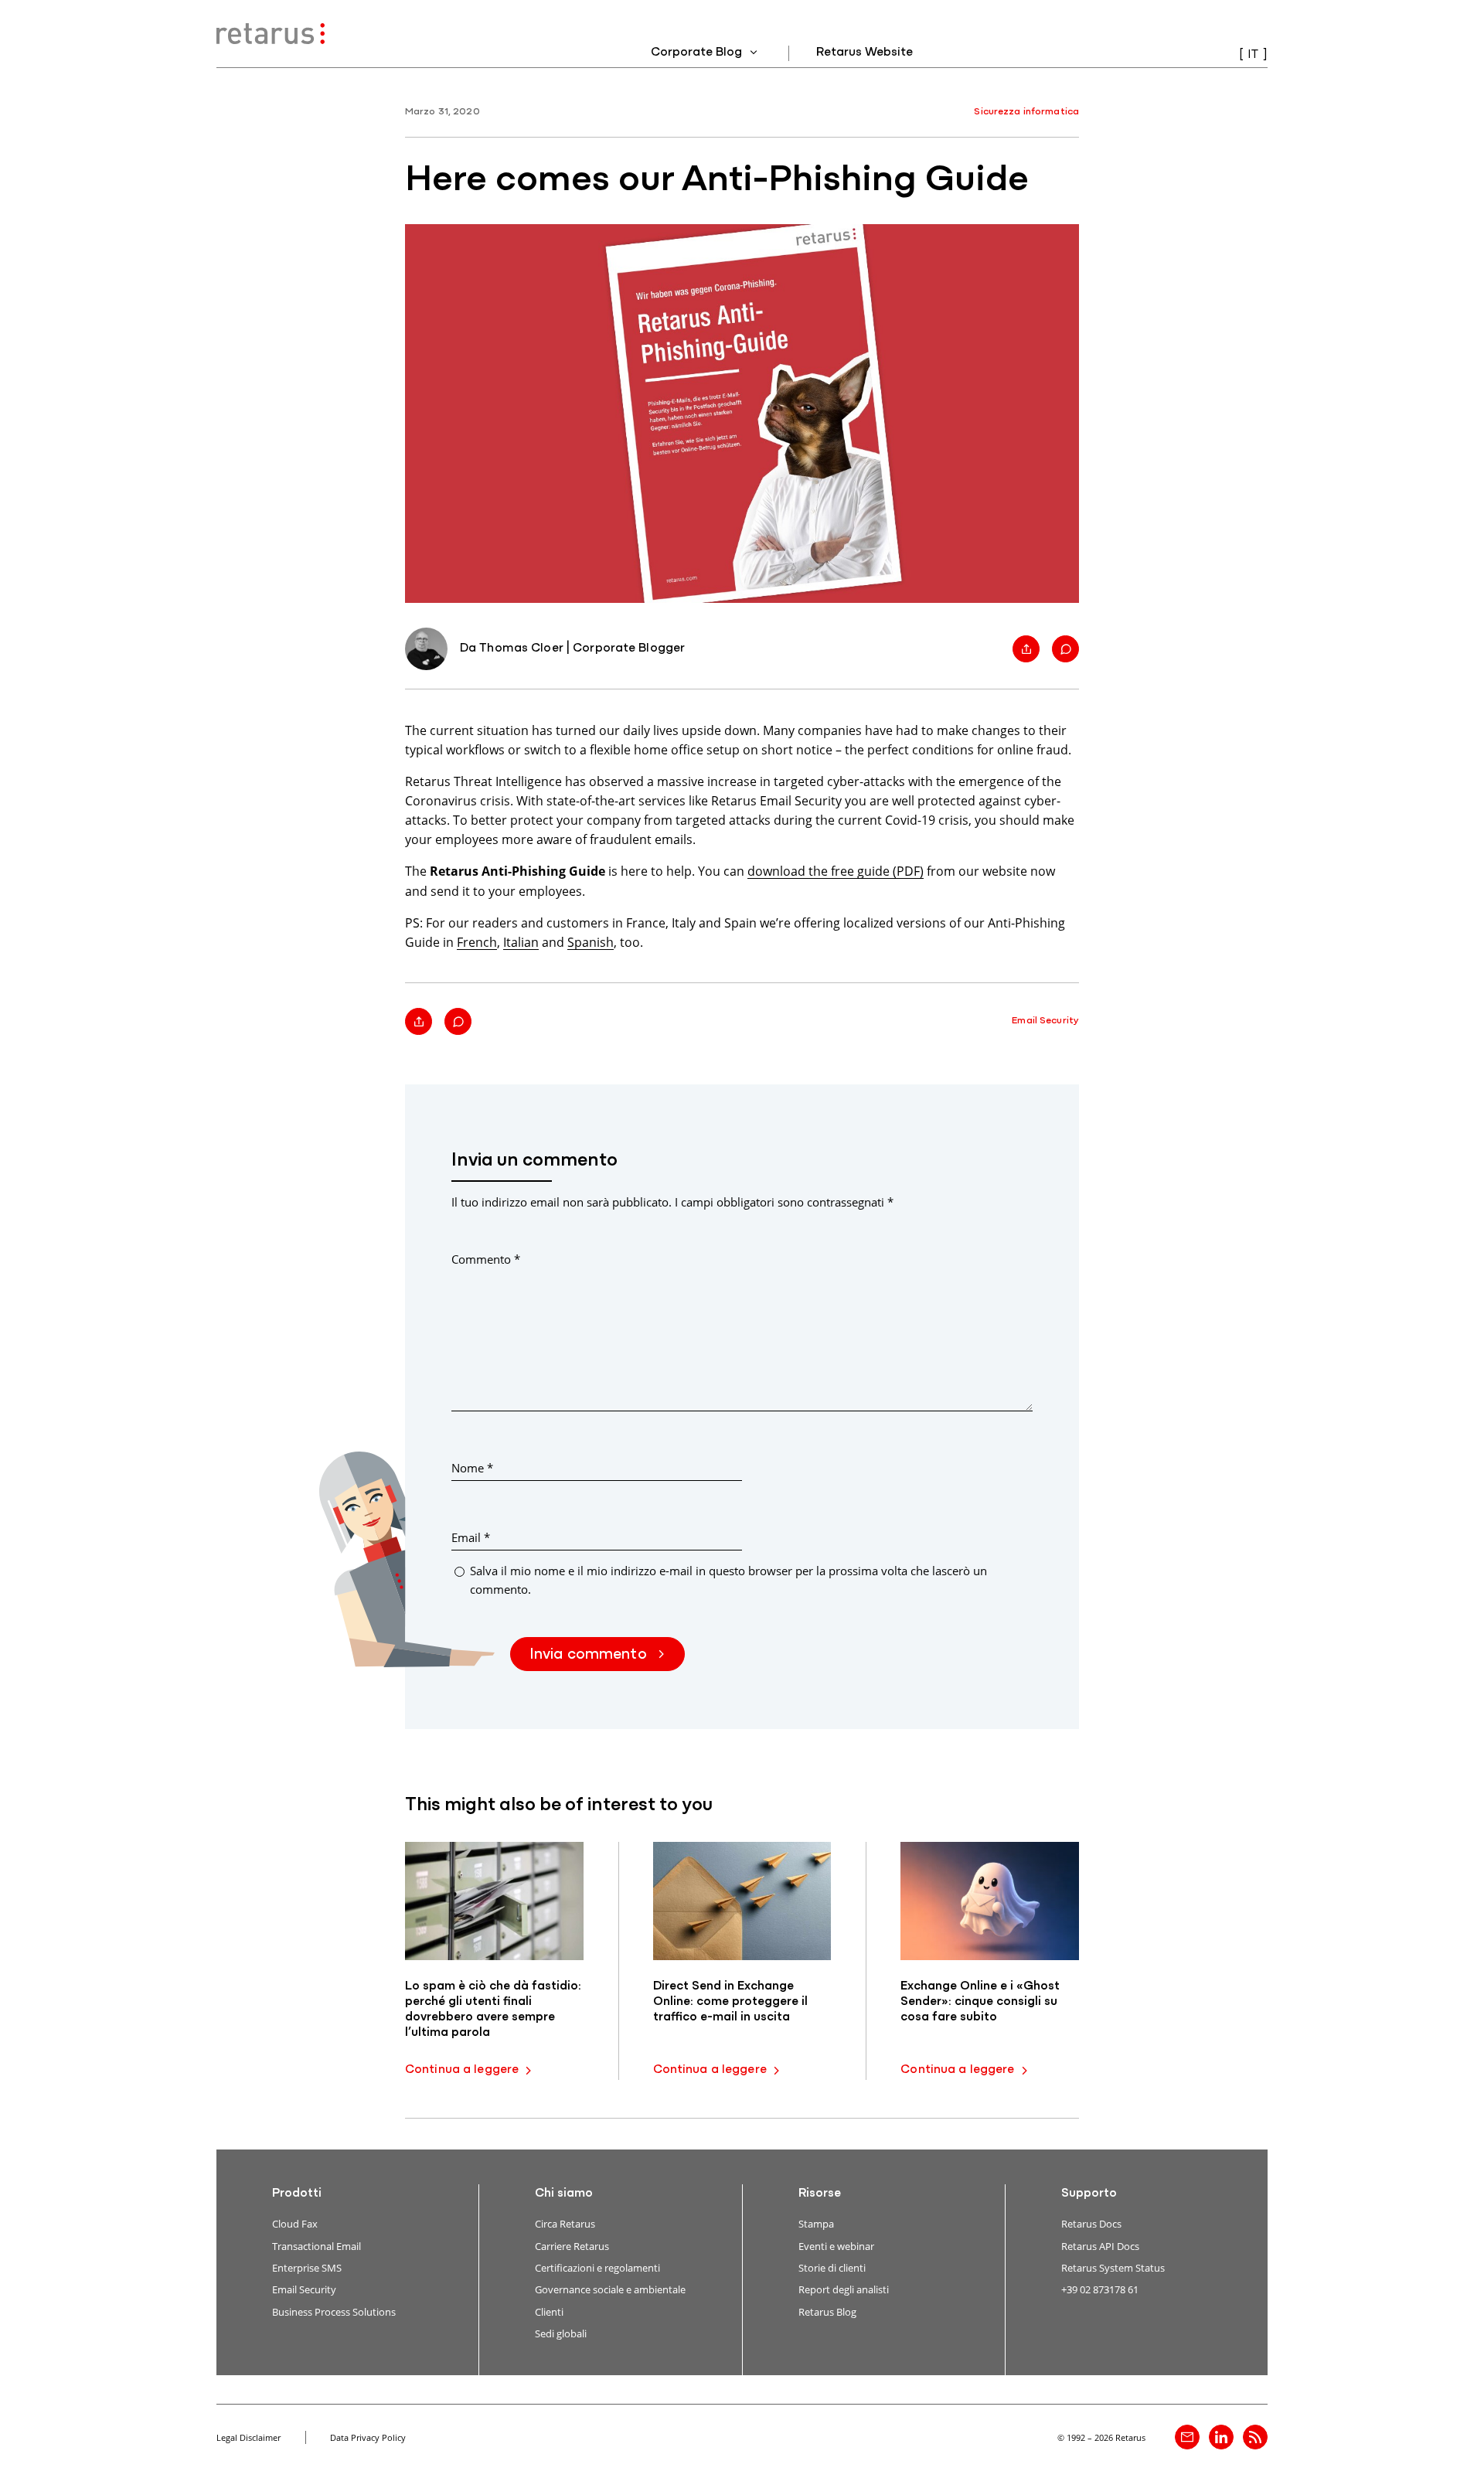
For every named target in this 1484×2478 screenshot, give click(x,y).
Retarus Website (865, 53)
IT (1253, 55)
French (477, 942)
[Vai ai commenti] (1065, 649)
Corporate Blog (698, 53)
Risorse (820, 2194)
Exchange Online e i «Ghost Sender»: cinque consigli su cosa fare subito (980, 2002)
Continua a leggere (462, 2070)
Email (471, 1537)
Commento (486, 1259)
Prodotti (297, 2194)
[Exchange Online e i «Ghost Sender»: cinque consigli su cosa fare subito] (990, 1901)
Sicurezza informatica (1026, 112)
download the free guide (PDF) (836, 871)
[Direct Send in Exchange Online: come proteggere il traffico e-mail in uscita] (742, 1901)
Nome (472, 1468)
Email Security (1045, 1021)
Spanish (591, 942)
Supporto (1089, 2194)
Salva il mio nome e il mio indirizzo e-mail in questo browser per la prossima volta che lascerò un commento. (728, 1579)
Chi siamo (564, 2194)
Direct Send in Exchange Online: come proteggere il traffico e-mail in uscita (730, 2002)
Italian (521, 942)
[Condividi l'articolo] (1026, 649)
